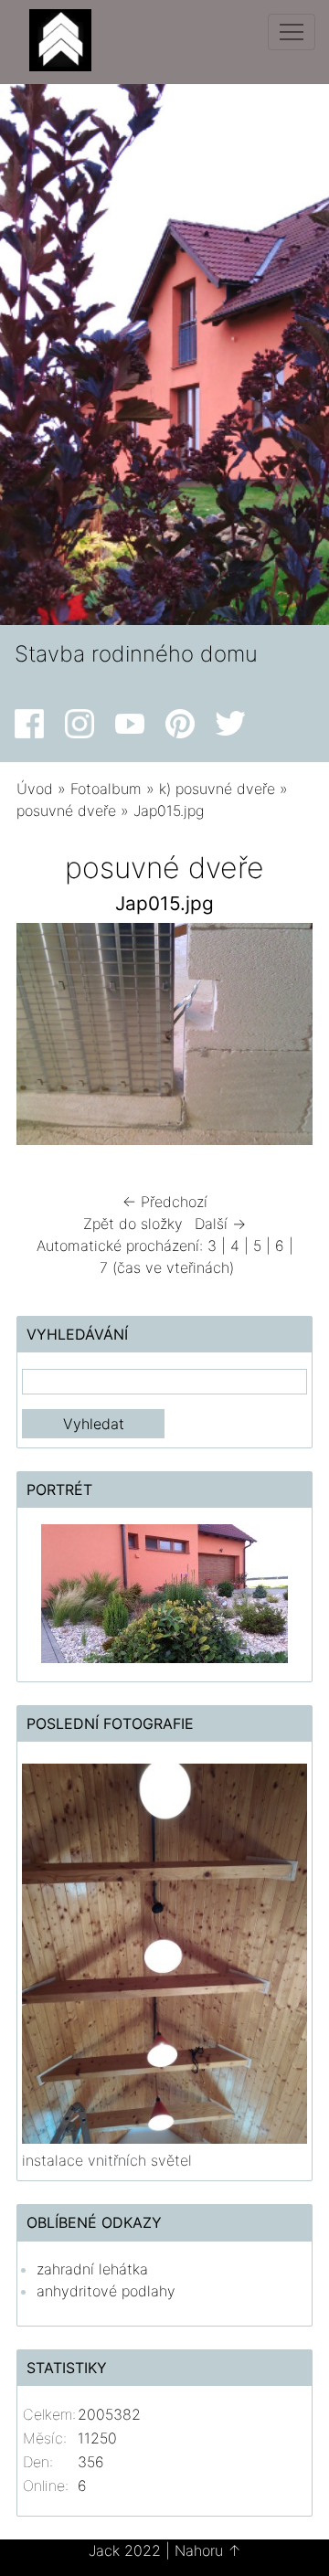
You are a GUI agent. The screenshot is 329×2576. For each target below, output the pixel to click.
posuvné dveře (66, 811)
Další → (220, 1224)
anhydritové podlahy (106, 2291)
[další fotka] (283, 1039)
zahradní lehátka (92, 2269)
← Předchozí (165, 1202)
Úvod (35, 789)
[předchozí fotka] (46, 1039)
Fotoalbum (106, 789)
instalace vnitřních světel (107, 2160)
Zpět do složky (133, 1224)
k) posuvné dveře (217, 789)
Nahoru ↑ (208, 2550)
